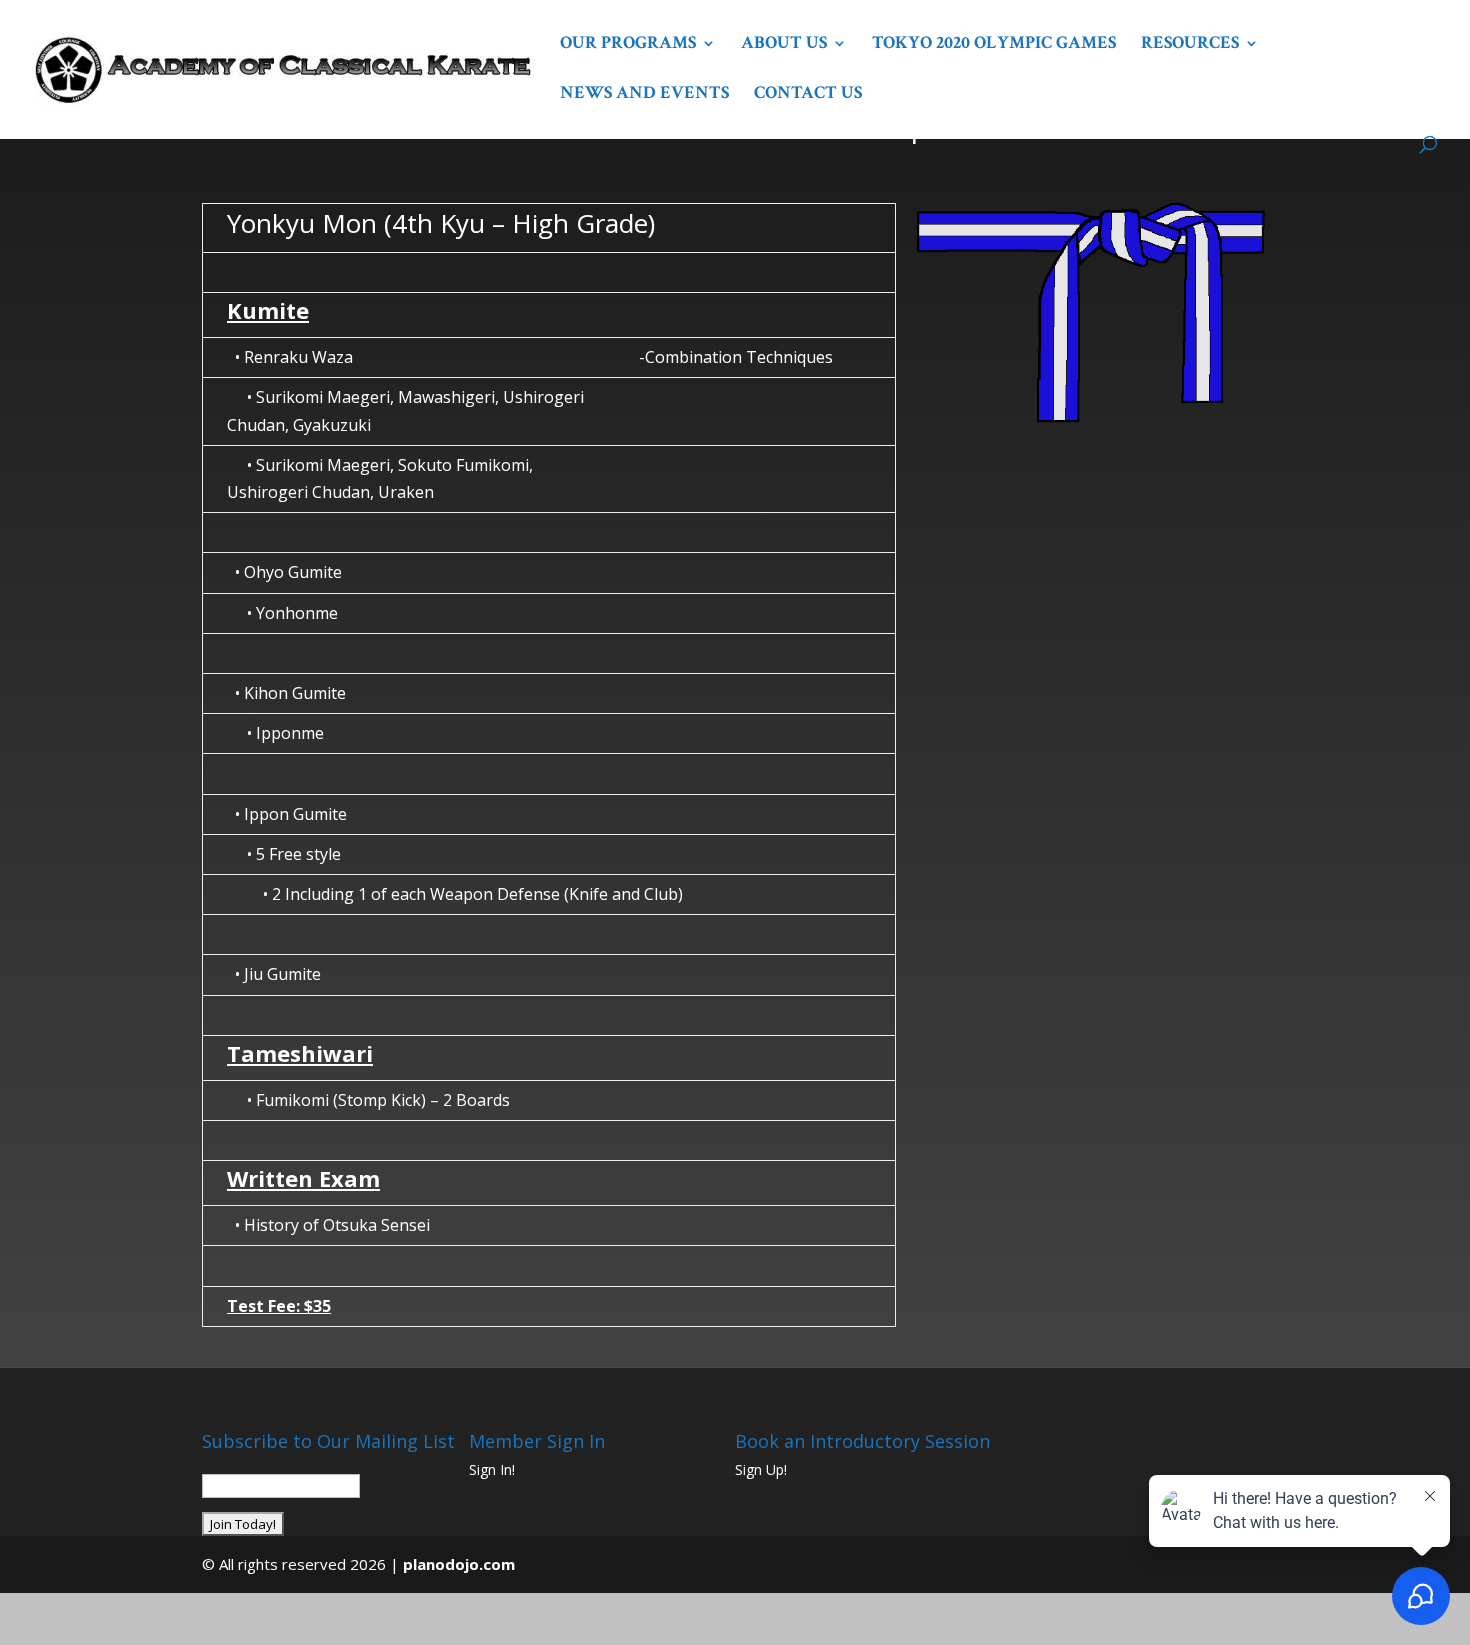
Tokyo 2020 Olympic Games (994, 45)
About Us (784, 45)
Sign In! (492, 1469)
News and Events (644, 95)
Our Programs (628, 45)
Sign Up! (761, 1469)
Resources (1190, 45)
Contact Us (808, 95)
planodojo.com (459, 1564)
